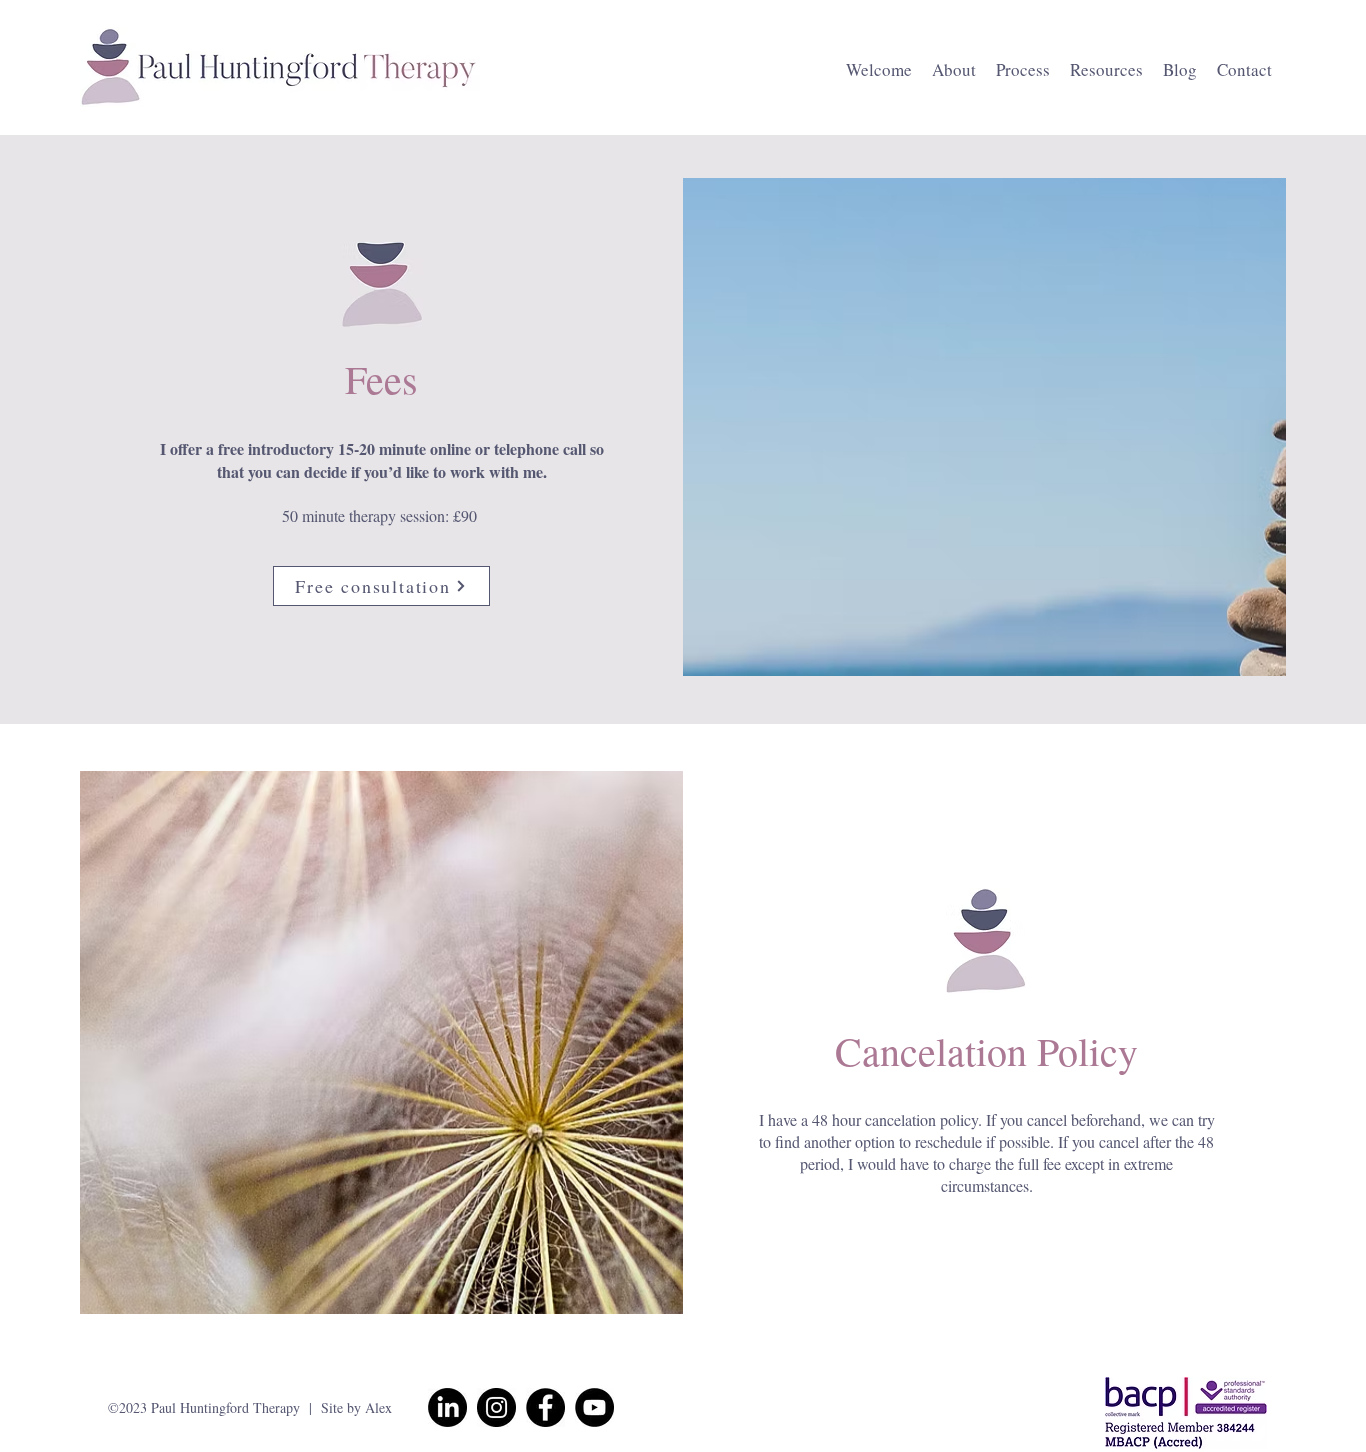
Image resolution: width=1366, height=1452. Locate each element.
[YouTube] (594, 1407)
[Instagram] (496, 1407)
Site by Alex (356, 1407)
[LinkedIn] (447, 1407)
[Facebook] (545, 1407)
